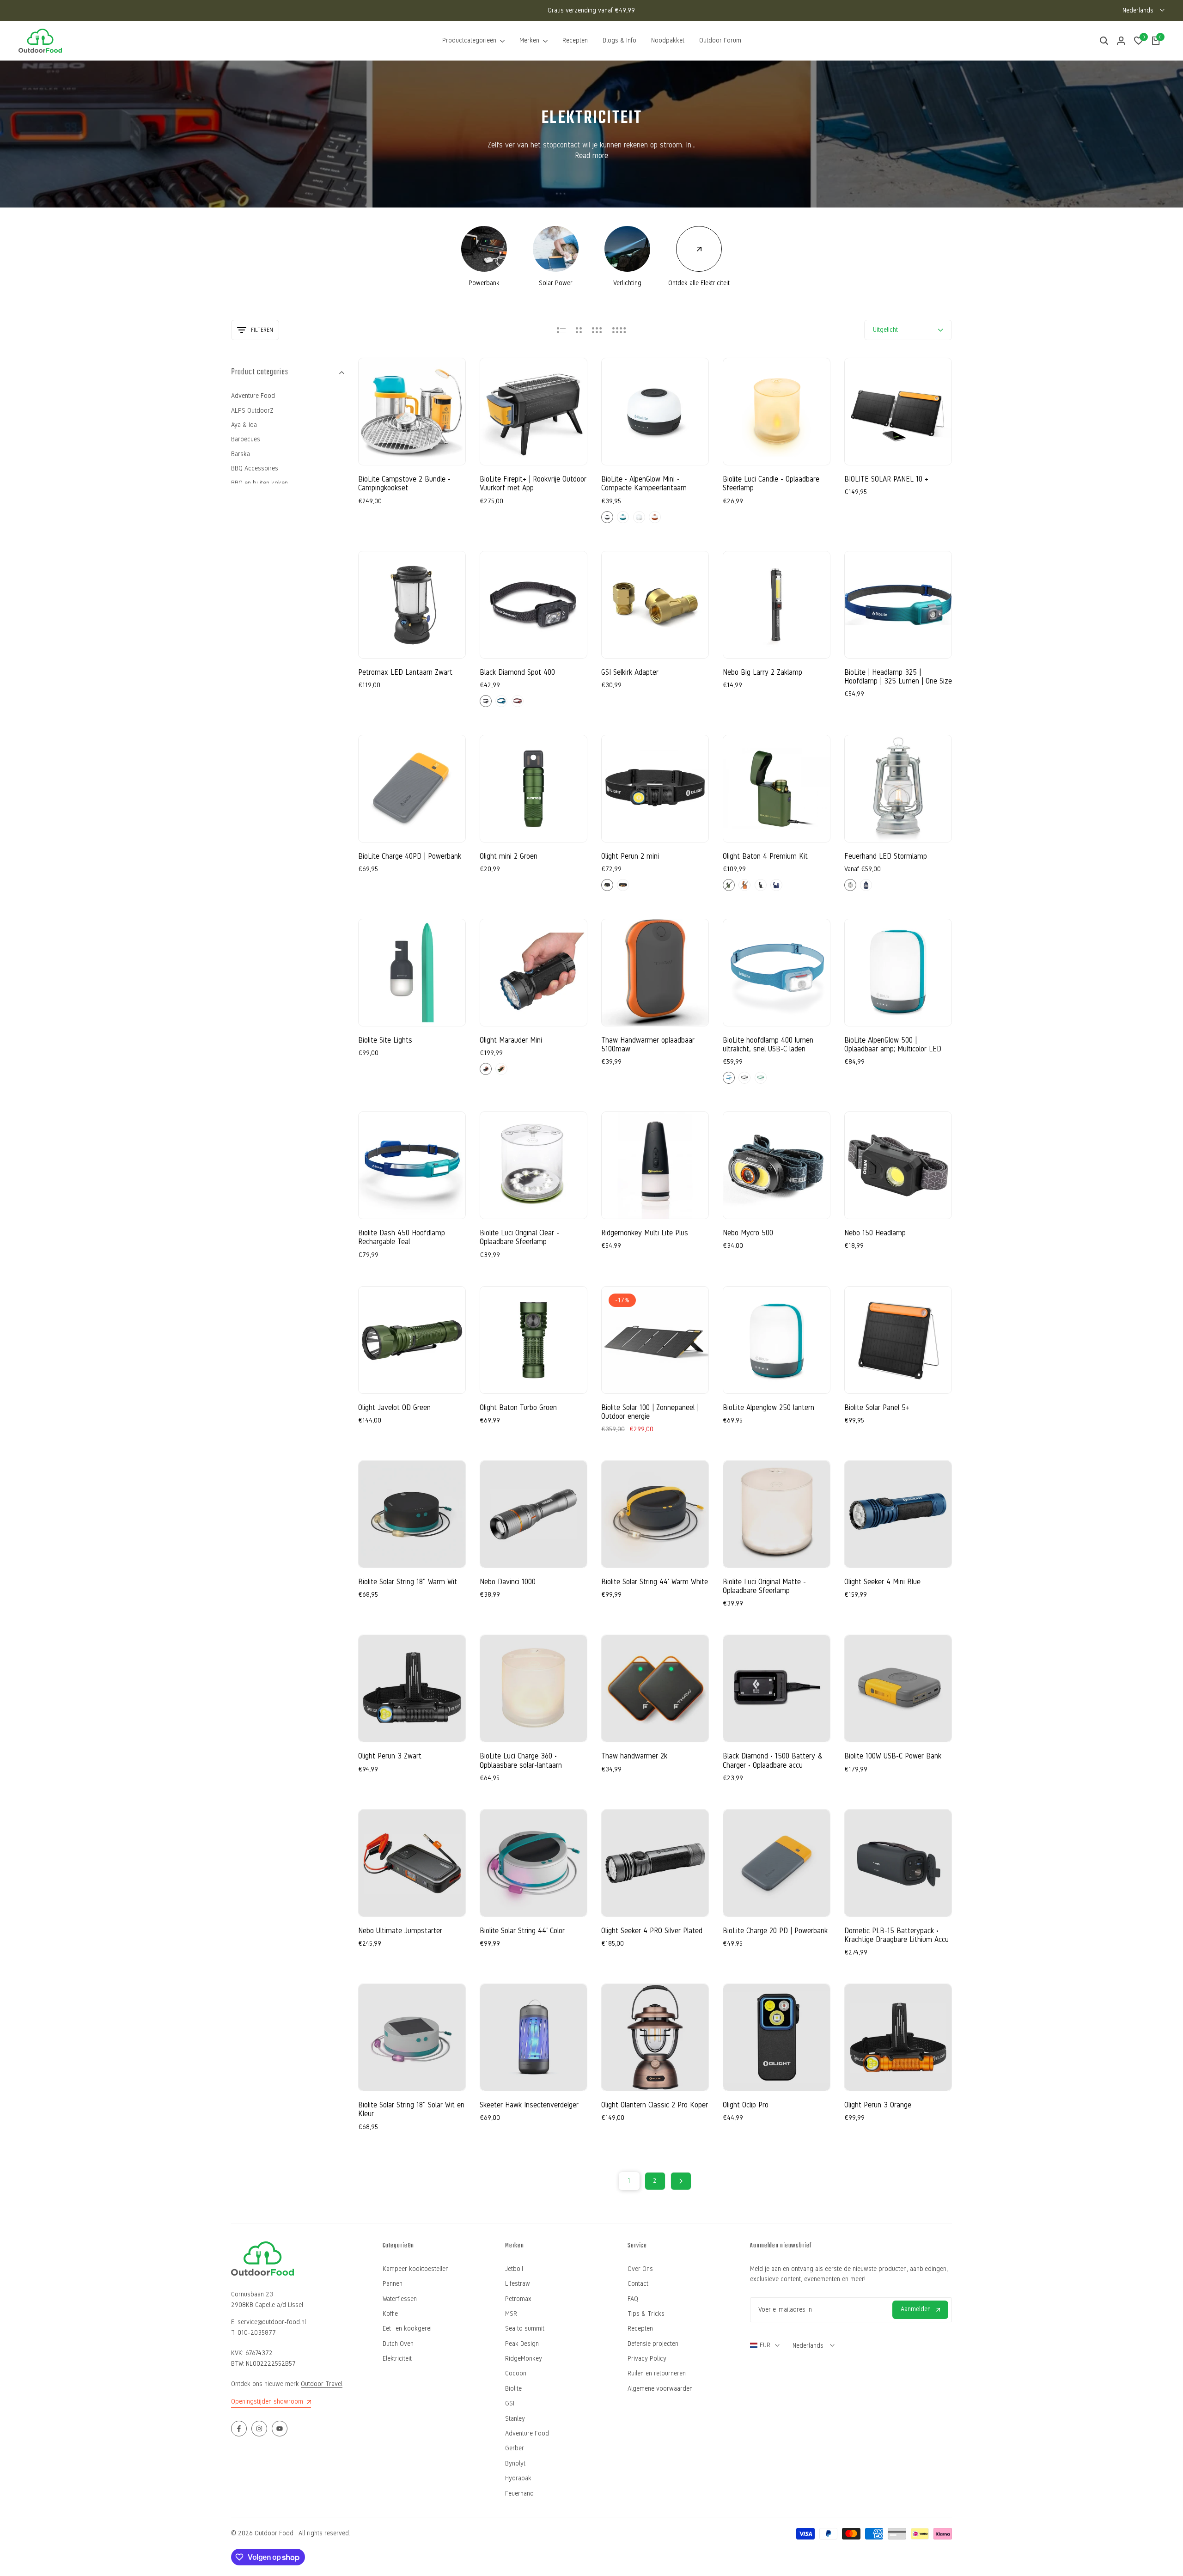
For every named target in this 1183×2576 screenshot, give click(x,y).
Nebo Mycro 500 (748, 1233)
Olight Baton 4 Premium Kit (765, 856)
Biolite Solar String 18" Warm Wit (408, 1582)
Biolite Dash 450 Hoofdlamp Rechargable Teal (402, 1237)
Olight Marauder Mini (511, 1040)
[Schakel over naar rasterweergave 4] (619, 330)
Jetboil (514, 2269)
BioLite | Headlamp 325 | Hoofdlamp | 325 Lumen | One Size (898, 677)
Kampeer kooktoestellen (416, 2269)
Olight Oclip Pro (746, 2105)
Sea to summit (525, 2329)
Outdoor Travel (322, 2384)
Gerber (515, 2448)
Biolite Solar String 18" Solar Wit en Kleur (411, 2109)
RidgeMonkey (524, 2359)
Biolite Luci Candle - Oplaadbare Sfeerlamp (771, 483)
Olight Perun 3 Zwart (390, 1756)
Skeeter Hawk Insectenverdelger (529, 2105)
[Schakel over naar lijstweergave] (561, 330)
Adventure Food (253, 396)
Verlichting (627, 283)
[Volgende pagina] (681, 2181)
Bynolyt (515, 2463)
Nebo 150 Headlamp (875, 1233)
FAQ (633, 2299)
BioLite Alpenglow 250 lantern (768, 1407)
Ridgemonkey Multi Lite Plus (645, 1233)
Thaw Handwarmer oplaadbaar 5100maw (648, 1044)
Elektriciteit (397, 2359)
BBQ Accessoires (255, 468)
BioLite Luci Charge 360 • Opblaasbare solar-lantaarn (521, 1760)
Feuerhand (519, 2494)
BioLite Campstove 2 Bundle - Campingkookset (404, 483)
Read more (591, 156)
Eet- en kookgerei (407, 2329)
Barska (241, 454)
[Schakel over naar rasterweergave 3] (597, 330)
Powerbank (484, 283)
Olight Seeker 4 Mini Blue (882, 1582)
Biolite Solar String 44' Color (522, 1931)
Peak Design (522, 2344)
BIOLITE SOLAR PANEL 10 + (886, 479)
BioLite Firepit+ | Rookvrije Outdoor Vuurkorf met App (533, 483)
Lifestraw (518, 2284)
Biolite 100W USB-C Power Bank (893, 1756)
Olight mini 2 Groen (509, 856)
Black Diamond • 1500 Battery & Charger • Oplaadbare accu (773, 1760)
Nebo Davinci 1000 (508, 1582)
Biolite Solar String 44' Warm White (655, 1582)
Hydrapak (518, 2478)
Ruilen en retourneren (657, 2373)
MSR (511, 2314)
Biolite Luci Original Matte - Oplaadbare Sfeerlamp (764, 1586)
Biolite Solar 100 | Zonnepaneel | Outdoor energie (650, 1412)
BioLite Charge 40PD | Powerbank (410, 856)
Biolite (513, 2389)
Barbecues (246, 439)
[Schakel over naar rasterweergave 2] (579, 330)
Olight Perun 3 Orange (878, 2105)
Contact (638, 2284)
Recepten (640, 2329)
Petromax (518, 2299)
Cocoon (516, 2373)
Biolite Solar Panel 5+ (877, 1407)
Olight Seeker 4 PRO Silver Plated (652, 1931)
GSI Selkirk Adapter (630, 672)
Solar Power (556, 283)
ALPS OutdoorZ (252, 411)
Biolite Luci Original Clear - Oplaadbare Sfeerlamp (519, 1237)
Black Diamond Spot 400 (517, 672)
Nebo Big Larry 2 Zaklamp (762, 672)
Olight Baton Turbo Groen (518, 1407)
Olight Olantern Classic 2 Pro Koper (655, 2105)
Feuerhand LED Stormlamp (886, 856)
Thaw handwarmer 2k (634, 1756)
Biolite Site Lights (385, 1040)
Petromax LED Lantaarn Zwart (405, 672)
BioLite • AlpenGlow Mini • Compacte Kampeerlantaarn (644, 483)
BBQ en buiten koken (259, 483)
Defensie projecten (653, 2344)
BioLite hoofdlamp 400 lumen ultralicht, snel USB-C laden (768, 1044)
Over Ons (640, 2269)
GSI (510, 2403)
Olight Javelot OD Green (394, 1407)
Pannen (393, 2284)
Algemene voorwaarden (660, 2389)
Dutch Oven (398, 2344)
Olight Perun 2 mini (630, 856)
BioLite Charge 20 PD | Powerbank (775, 1931)
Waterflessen (400, 2299)
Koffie (390, 2314)
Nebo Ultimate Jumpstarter (400, 1931)
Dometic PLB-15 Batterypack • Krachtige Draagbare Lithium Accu (896, 1935)
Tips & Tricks (646, 2314)
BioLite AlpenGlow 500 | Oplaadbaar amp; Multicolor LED (893, 1044)
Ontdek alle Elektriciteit (699, 283)
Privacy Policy (647, 2359)
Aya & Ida (244, 425)
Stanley (515, 2419)
